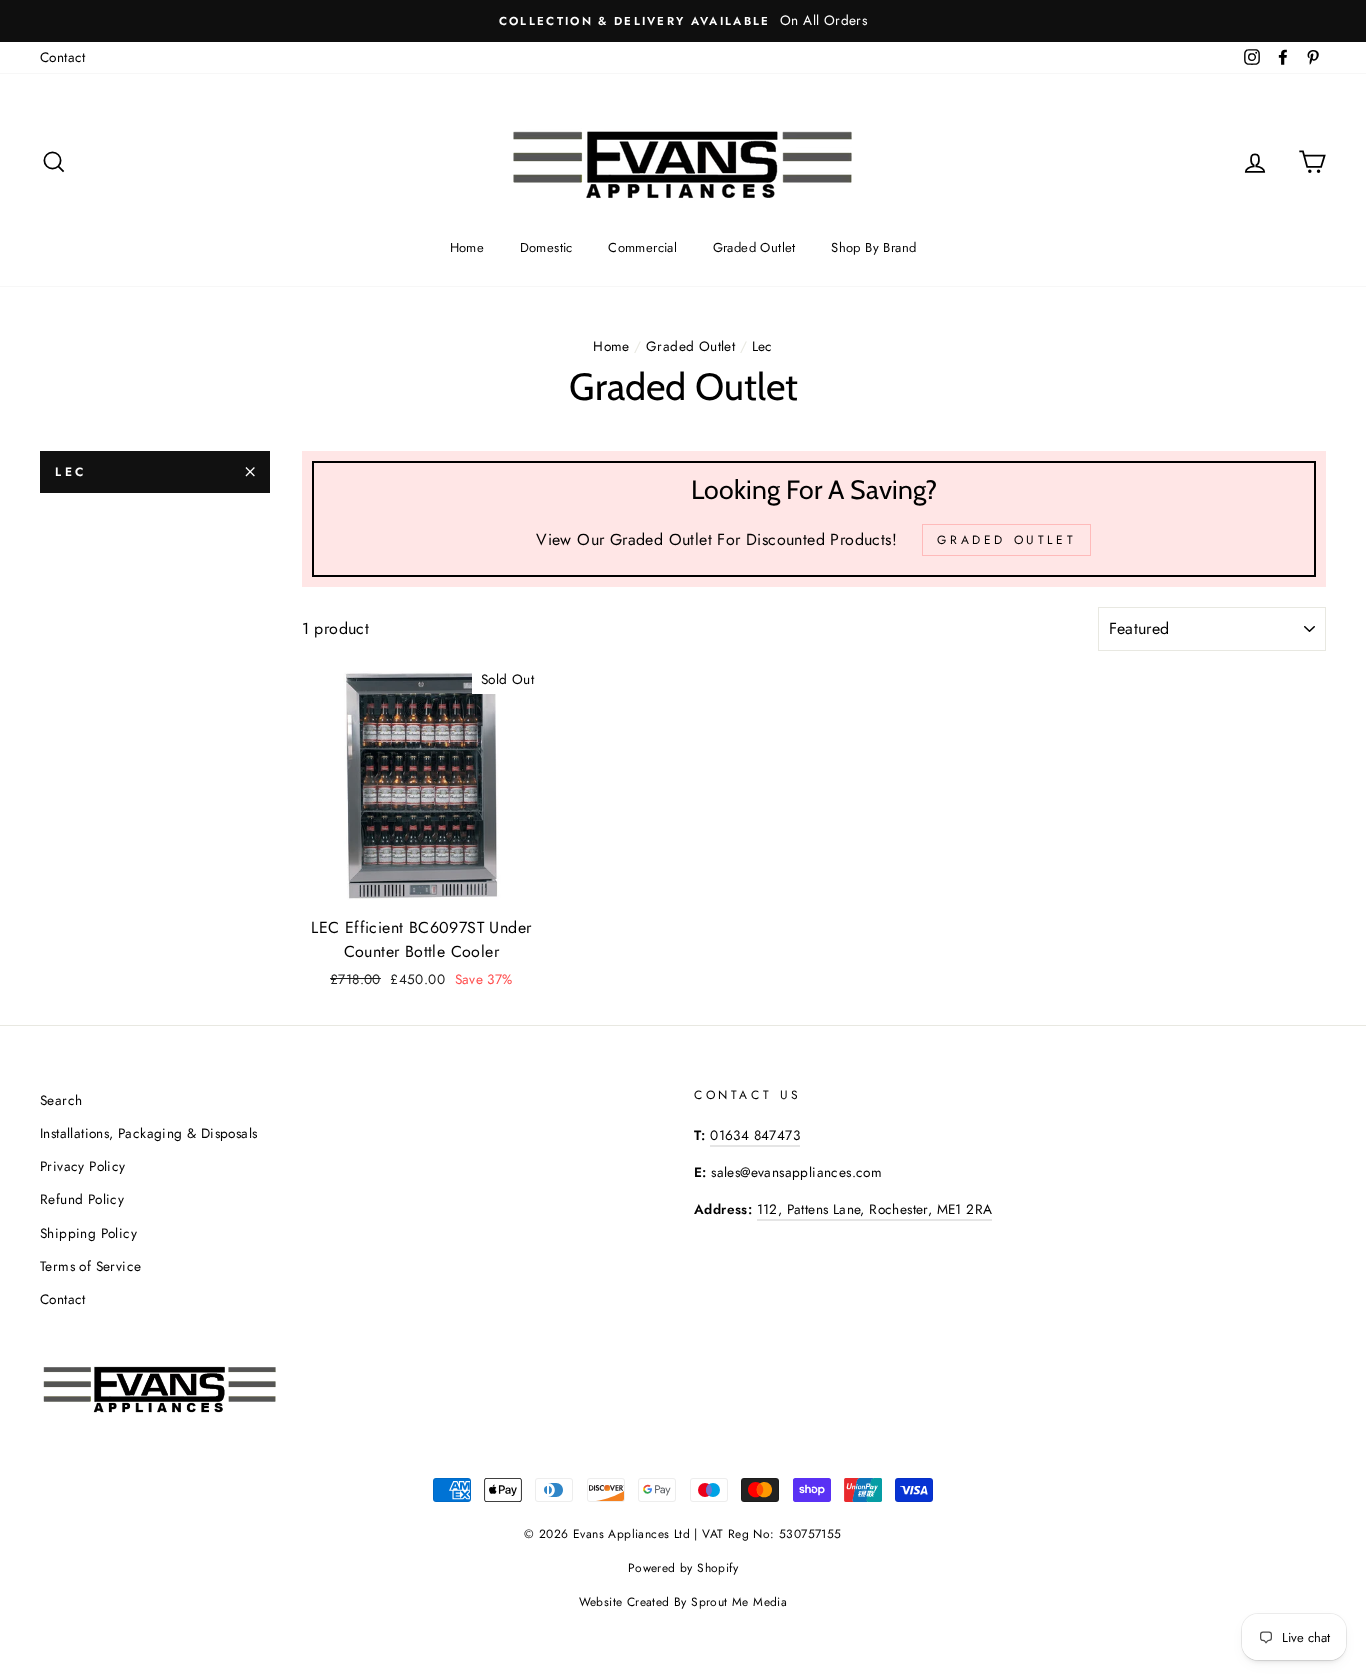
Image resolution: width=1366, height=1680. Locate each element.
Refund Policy (82, 1199)
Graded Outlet (754, 247)
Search (61, 1100)
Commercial (642, 247)
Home (467, 247)
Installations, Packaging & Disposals (148, 1133)
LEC (71, 472)
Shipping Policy (88, 1233)
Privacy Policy (83, 1166)
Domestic (546, 247)
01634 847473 (755, 1135)
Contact (63, 57)
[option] (683, 21)
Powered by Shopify (683, 1568)
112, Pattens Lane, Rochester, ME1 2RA (875, 1209)
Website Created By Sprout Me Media (683, 1602)
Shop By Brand (873, 247)
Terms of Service (90, 1266)
